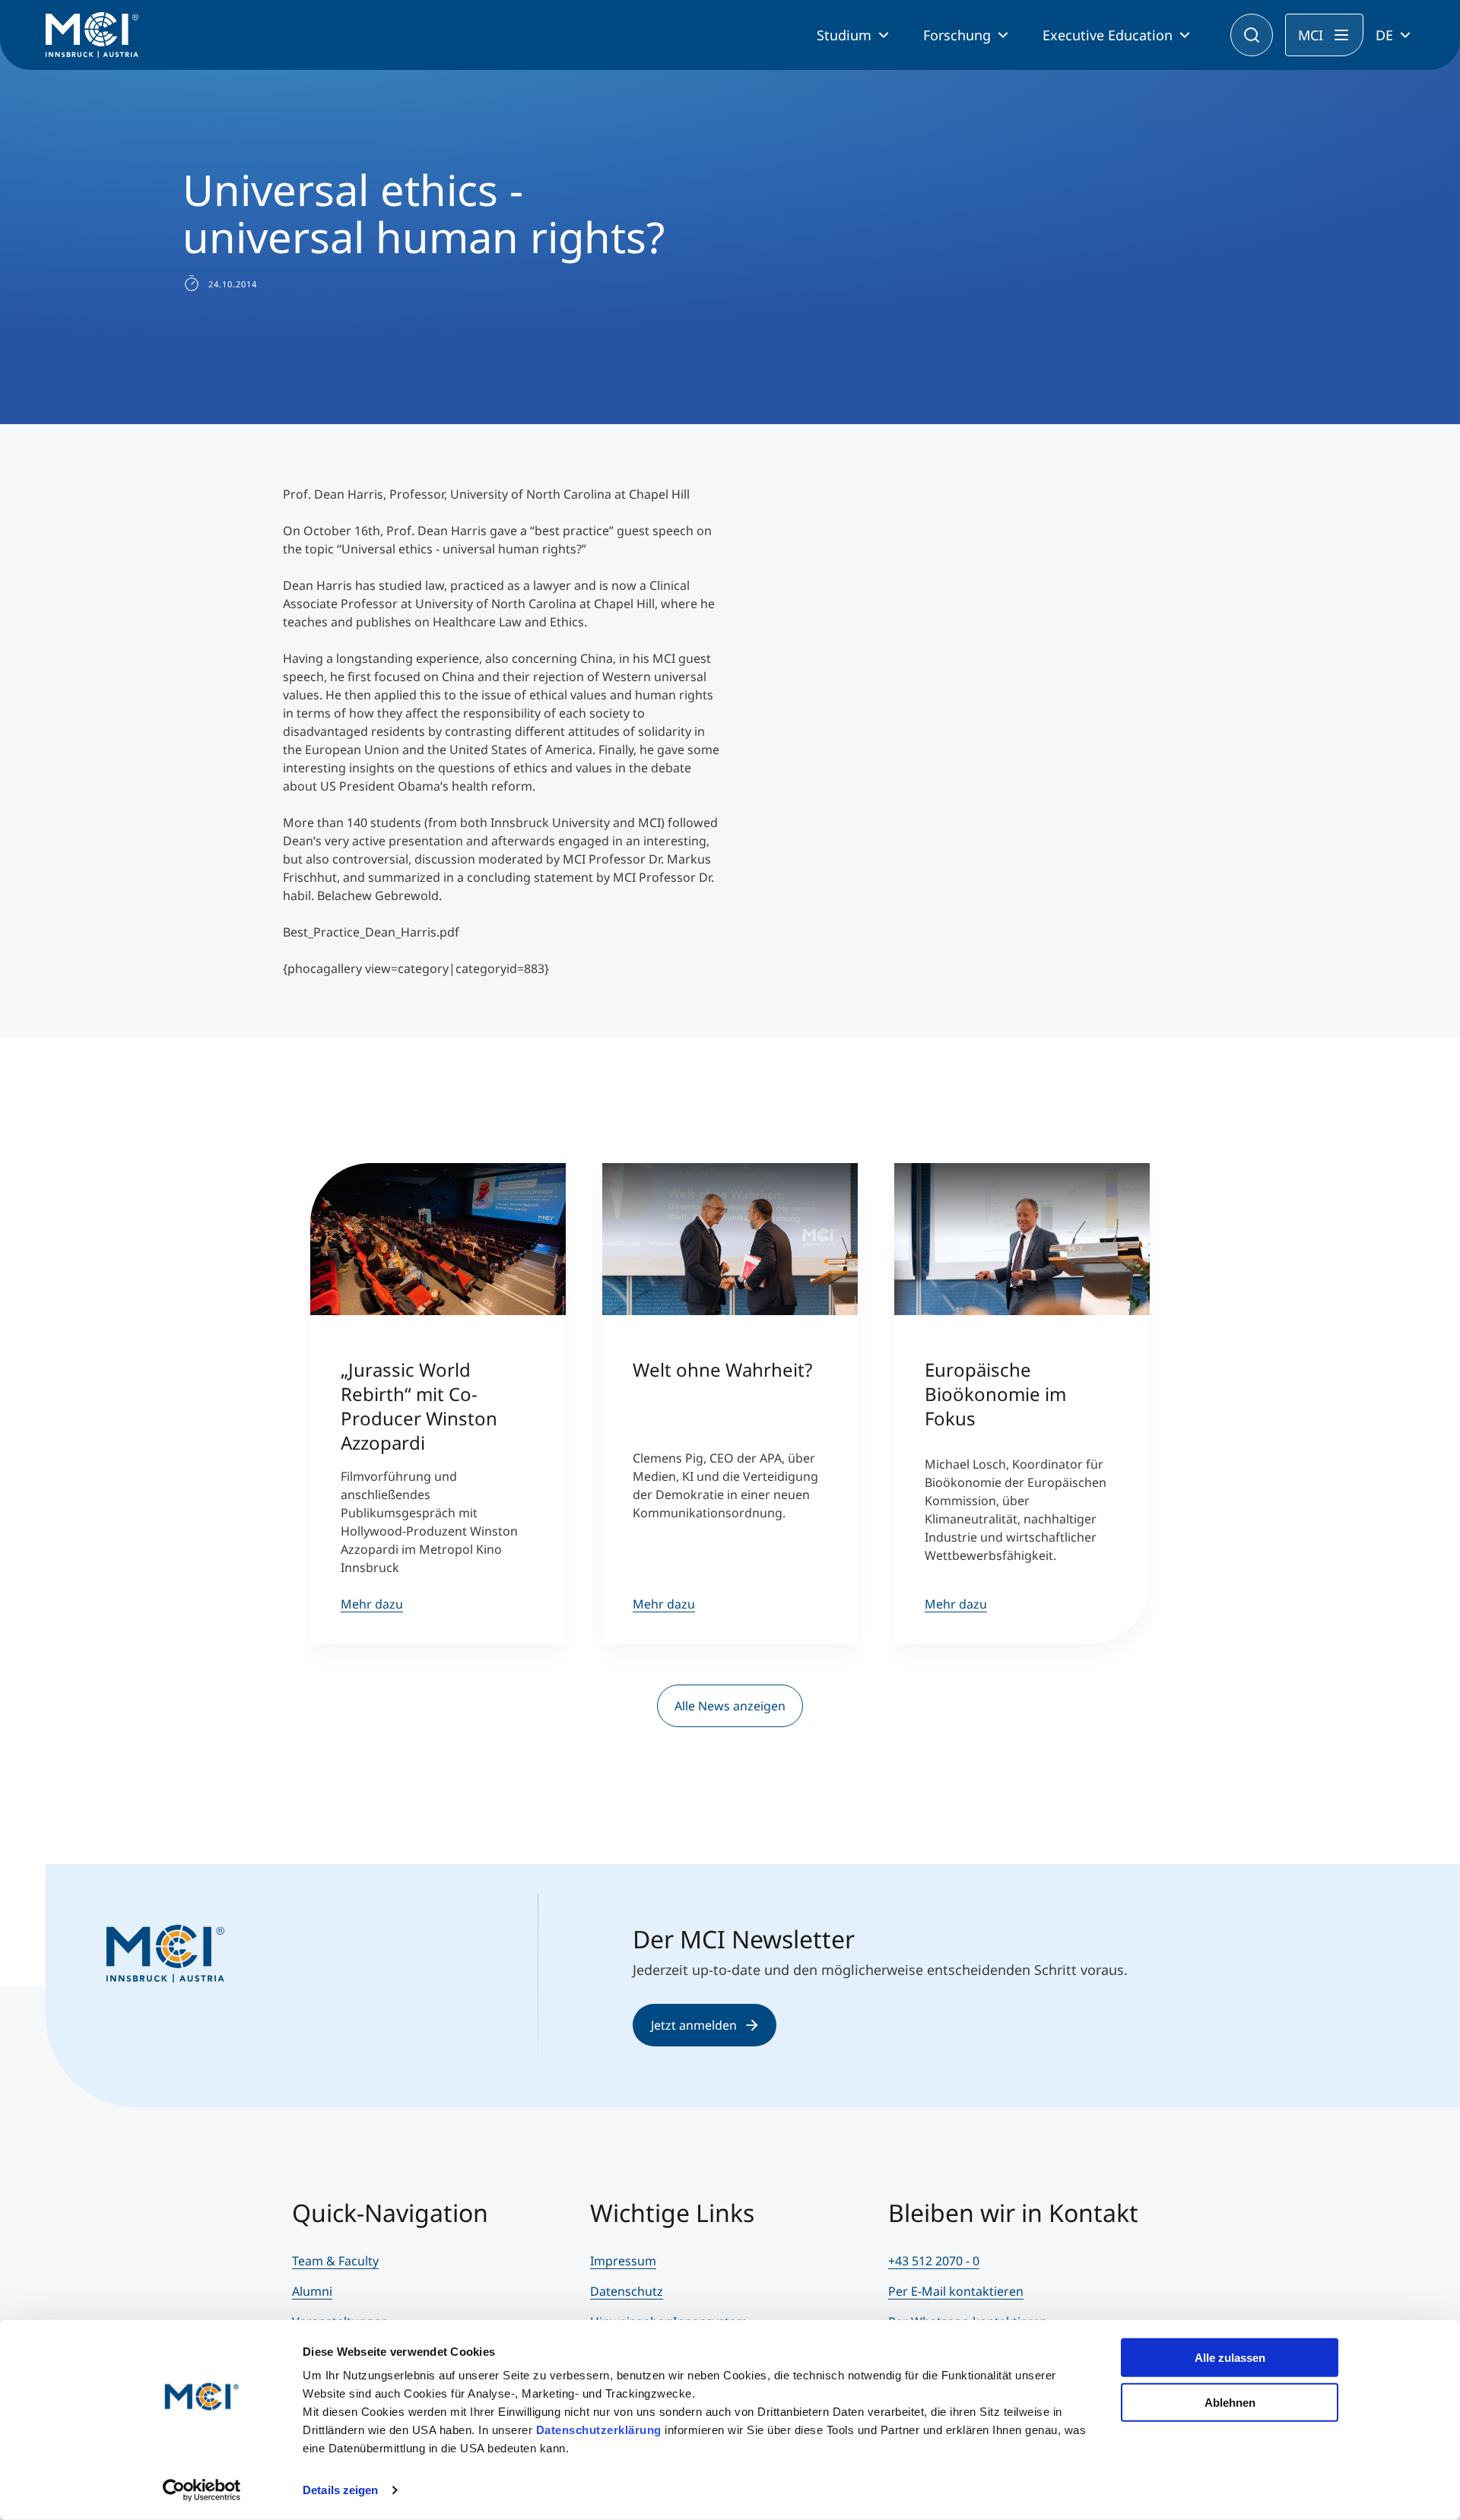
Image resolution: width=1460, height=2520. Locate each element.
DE (1384, 35)
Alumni (312, 2291)
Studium (844, 35)
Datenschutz (627, 2291)
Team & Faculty (335, 2261)
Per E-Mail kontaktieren (956, 2291)
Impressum (623, 2261)
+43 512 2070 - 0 (934, 2261)
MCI (1311, 35)
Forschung (957, 35)
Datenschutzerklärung (599, 2430)
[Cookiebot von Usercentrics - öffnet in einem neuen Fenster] (202, 2490)
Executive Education (1108, 35)
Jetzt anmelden (694, 2025)
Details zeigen (340, 2490)
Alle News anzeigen (730, 1706)
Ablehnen (1230, 2402)
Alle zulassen (1230, 2358)
